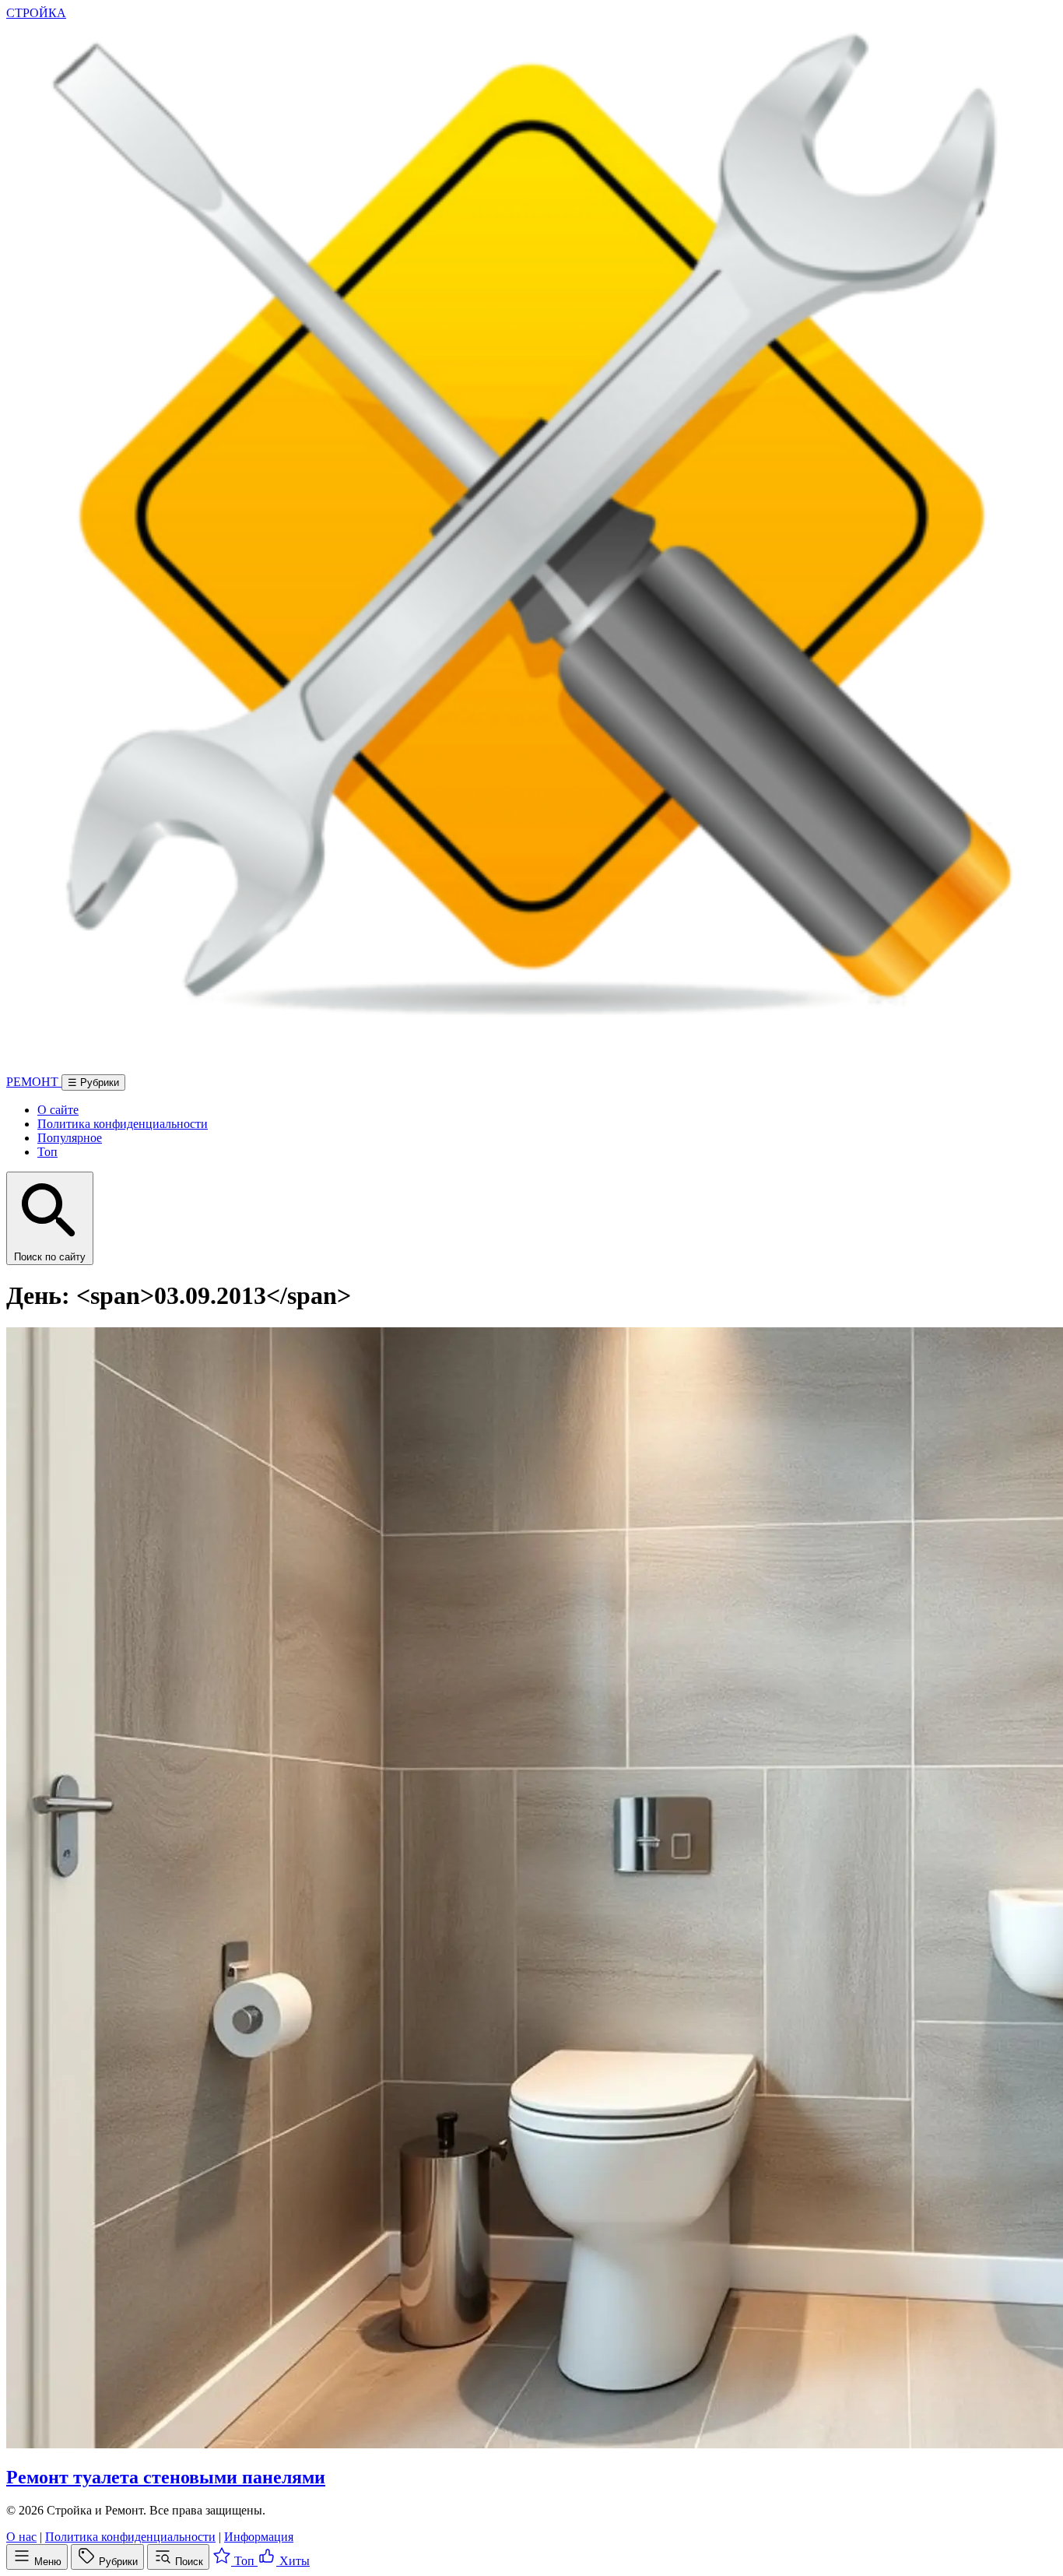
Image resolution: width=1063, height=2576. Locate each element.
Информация (259, 2537)
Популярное (70, 1138)
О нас (21, 2537)
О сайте (58, 1110)
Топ (47, 1152)
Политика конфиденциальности (123, 1124)
